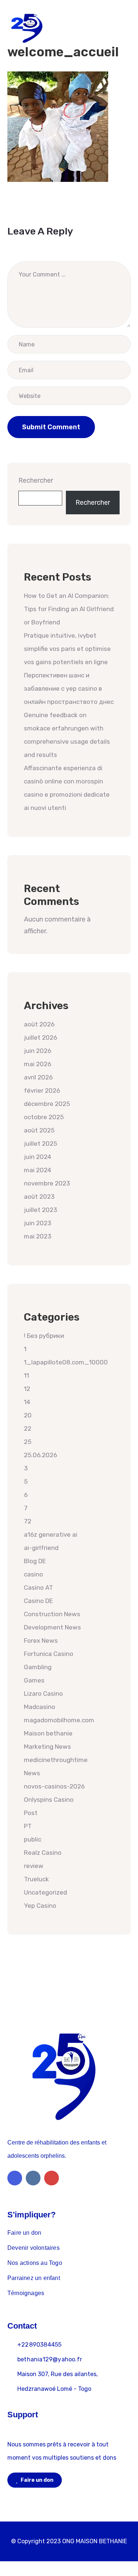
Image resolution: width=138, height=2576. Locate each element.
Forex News (41, 1641)
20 (28, 1415)
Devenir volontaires (33, 2248)
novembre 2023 (47, 1183)
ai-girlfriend (41, 1548)
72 (28, 1521)
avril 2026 (38, 1077)
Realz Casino (43, 1853)
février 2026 (42, 1090)
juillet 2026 (40, 1037)
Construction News (52, 1614)
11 (26, 1375)
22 (28, 1428)
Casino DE (38, 1601)
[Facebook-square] (15, 2178)
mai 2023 (38, 1236)
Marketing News (47, 1747)
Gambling (38, 1667)
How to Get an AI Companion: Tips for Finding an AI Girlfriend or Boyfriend (69, 609)
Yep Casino (40, 1906)
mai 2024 (38, 1170)
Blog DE (35, 1561)
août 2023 (39, 1197)
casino (33, 1574)
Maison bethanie (48, 1733)
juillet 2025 (40, 1143)
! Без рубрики (44, 1336)
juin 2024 (38, 1157)
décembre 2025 (47, 1104)
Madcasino (40, 1707)
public (33, 1839)
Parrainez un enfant (34, 2278)
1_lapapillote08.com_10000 (66, 1362)
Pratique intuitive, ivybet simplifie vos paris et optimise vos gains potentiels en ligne (67, 649)
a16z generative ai (51, 1534)
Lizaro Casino (43, 1694)
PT (28, 1826)
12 (27, 1389)
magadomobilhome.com (59, 1720)
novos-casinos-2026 (54, 1786)
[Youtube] (52, 2178)
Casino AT (38, 1587)
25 (28, 1442)
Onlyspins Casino (49, 1800)
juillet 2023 (40, 1210)
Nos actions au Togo (35, 2263)
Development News (52, 1627)
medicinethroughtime (56, 1760)
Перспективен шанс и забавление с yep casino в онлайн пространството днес (69, 688)
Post (31, 1813)
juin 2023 (38, 1223)
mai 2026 (38, 1064)
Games (34, 1680)
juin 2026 (38, 1051)
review (34, 1866)
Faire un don (24, 2233)
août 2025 (39, 1130)
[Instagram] (33, 2178)
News (32, 1773)
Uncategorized (45, 1892)
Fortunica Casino (49, 1654)
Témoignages (26, 2293)
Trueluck (36, 1879)
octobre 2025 (44, 1117)
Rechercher (36, 480)
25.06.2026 (40, 1455)
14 (27, 1402)
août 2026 (39, 1024)
